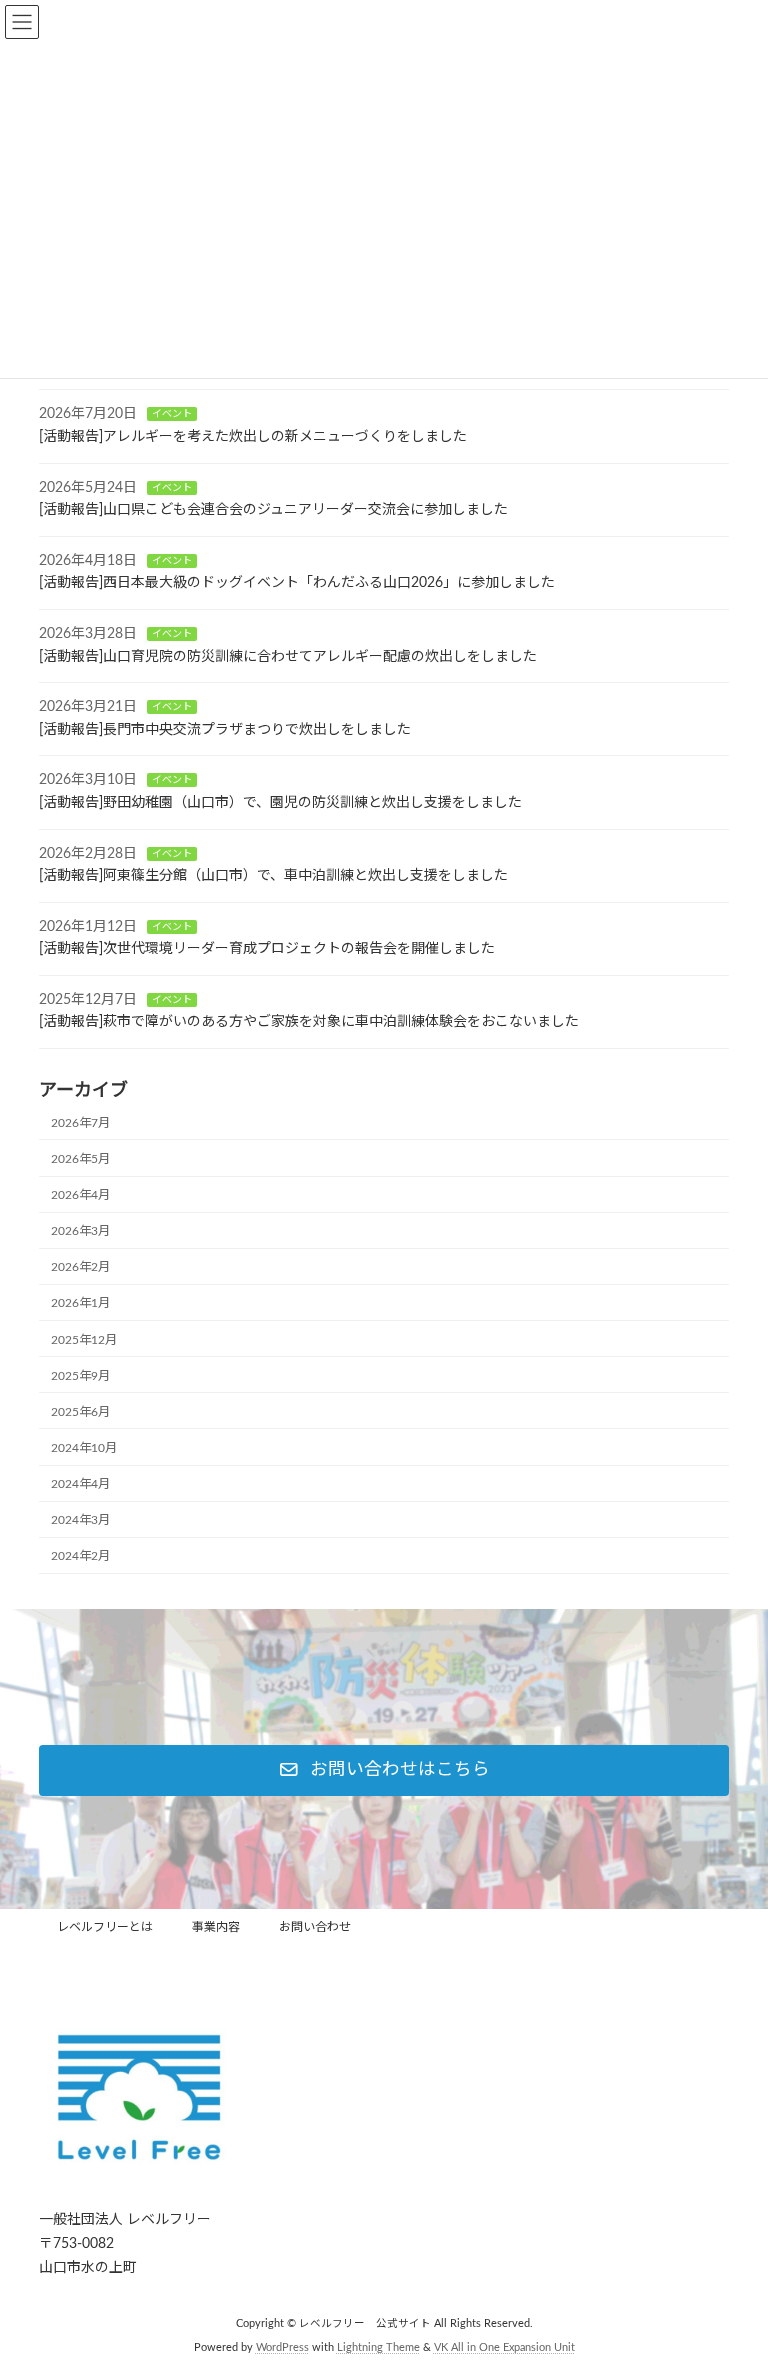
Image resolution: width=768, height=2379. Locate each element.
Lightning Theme (378, 2348)
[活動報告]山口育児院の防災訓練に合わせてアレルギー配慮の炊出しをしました (288, 656)
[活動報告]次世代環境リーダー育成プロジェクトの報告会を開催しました (267, 949)
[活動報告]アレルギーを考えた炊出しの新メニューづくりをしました (253, 437)
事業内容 (216, 1927)
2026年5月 (80, 1159)
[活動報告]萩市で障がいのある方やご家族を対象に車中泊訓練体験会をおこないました (309, 1022)
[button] (384, 1770)
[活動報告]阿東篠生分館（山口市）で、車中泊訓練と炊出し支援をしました (273, 876)
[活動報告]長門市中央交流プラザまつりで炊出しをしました (225, 730)
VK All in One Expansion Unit (504, 2348)
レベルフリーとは (105, 1927)
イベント (172, 414)
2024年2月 (80, 1556)
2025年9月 (80, 1376)
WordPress (282, 2348)
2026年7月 (80, 1123)
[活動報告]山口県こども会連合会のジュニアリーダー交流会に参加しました (273, 510)
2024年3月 (80, 1520)
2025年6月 (80, 1412)
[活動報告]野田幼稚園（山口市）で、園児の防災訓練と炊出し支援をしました (280, 803)
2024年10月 (84, 1448)
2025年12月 (84, 1339)
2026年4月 (80, 1195)
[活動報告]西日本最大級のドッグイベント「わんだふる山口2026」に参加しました (297, 583)
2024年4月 (80, 1484)
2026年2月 (80, 1267)
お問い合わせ (315, 1927)
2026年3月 (80, 1231)
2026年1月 (80, 1303)
